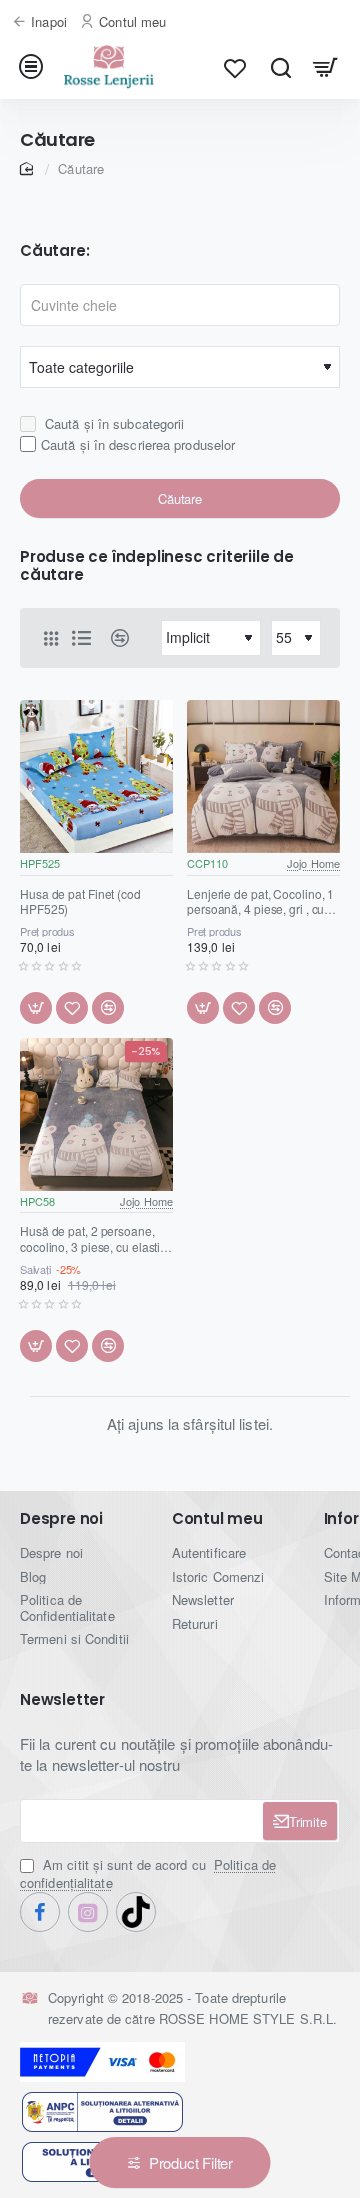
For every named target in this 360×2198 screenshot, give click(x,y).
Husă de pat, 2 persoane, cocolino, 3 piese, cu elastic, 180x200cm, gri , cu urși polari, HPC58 (94, 1239)
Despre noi (61, 1519)
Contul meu (217, 1519)
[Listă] (81, 638)
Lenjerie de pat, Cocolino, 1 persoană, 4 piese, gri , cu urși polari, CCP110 (260, 902)
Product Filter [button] (191, 2162)
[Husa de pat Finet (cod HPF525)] (96, 776)
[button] (36, 1008)
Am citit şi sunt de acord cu (148, 1874)
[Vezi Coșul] (325, 67)
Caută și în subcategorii (113, 423)
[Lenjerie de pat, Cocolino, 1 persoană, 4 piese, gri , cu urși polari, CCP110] (263, 776)
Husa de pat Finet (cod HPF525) (80, 902)
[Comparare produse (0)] (112, 638)
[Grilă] (51, 638)
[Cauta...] (280, 67)
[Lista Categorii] (34, 67)
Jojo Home (313, 863)
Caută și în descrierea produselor (138, 444)
